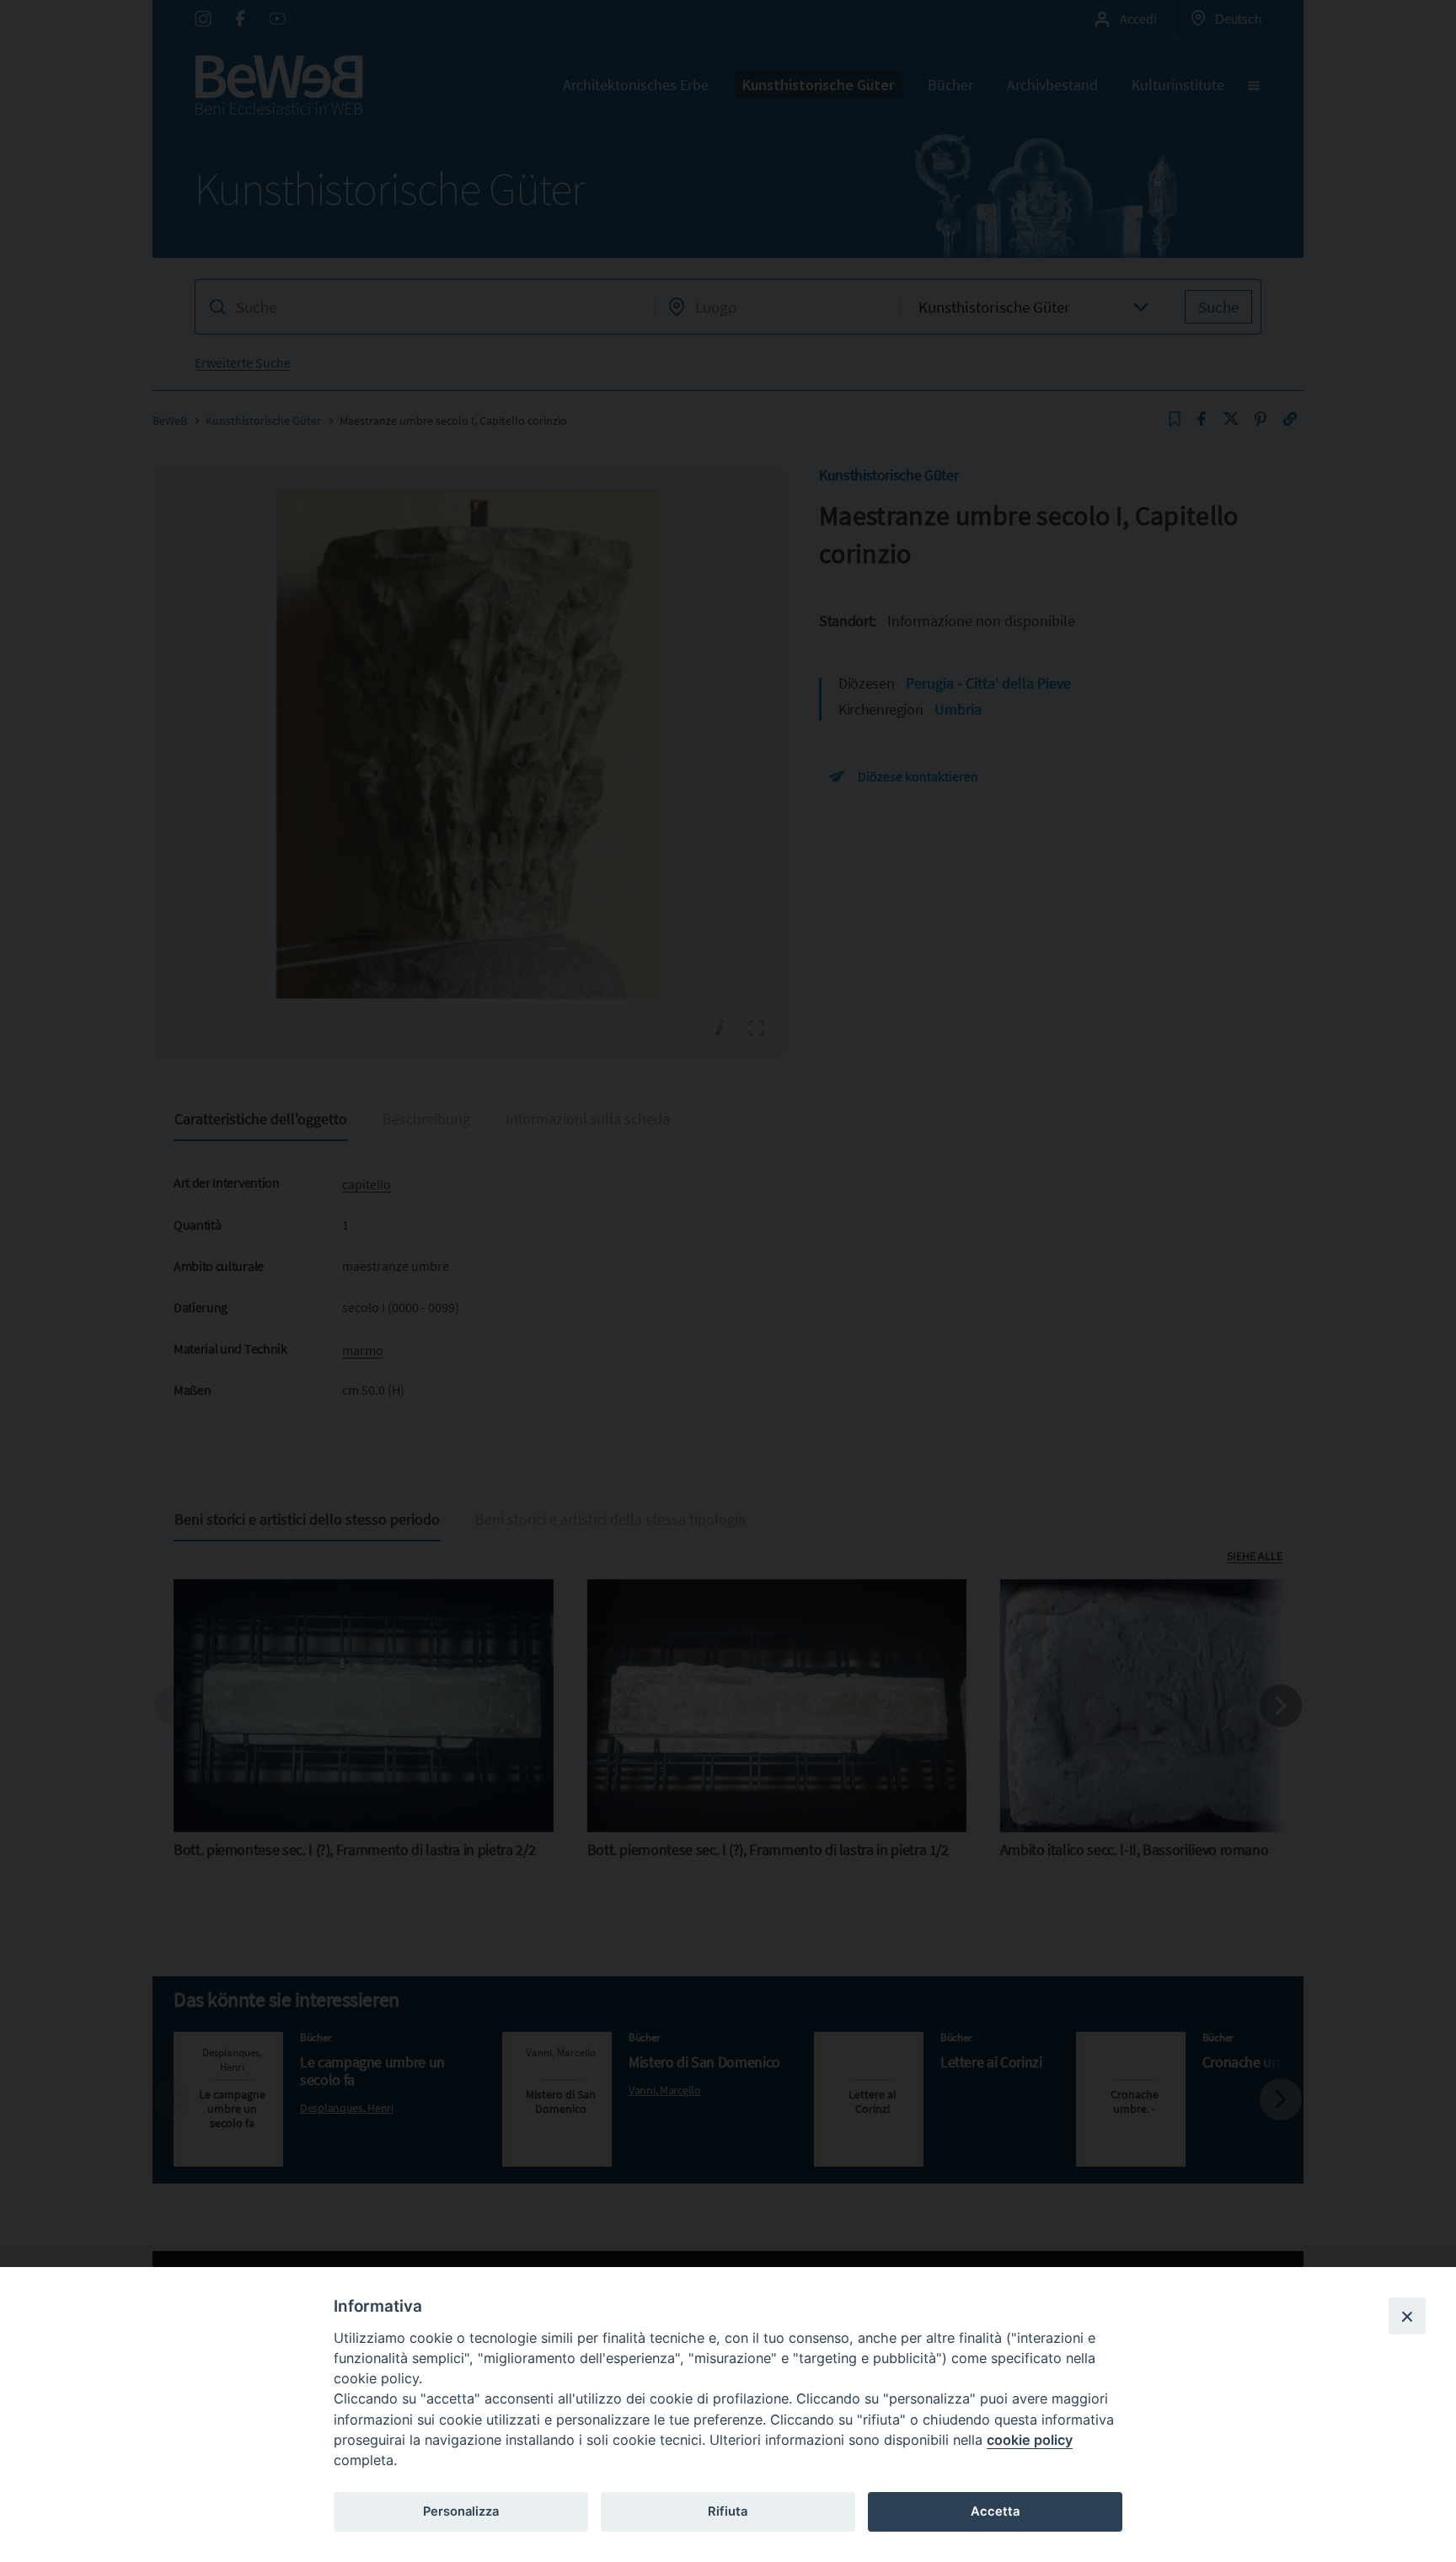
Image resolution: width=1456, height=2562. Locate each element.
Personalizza (461, 2511)
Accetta (995, 2511)
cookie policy (1030, 2440)
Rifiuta (728, 2511)
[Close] (1407, 2316)
